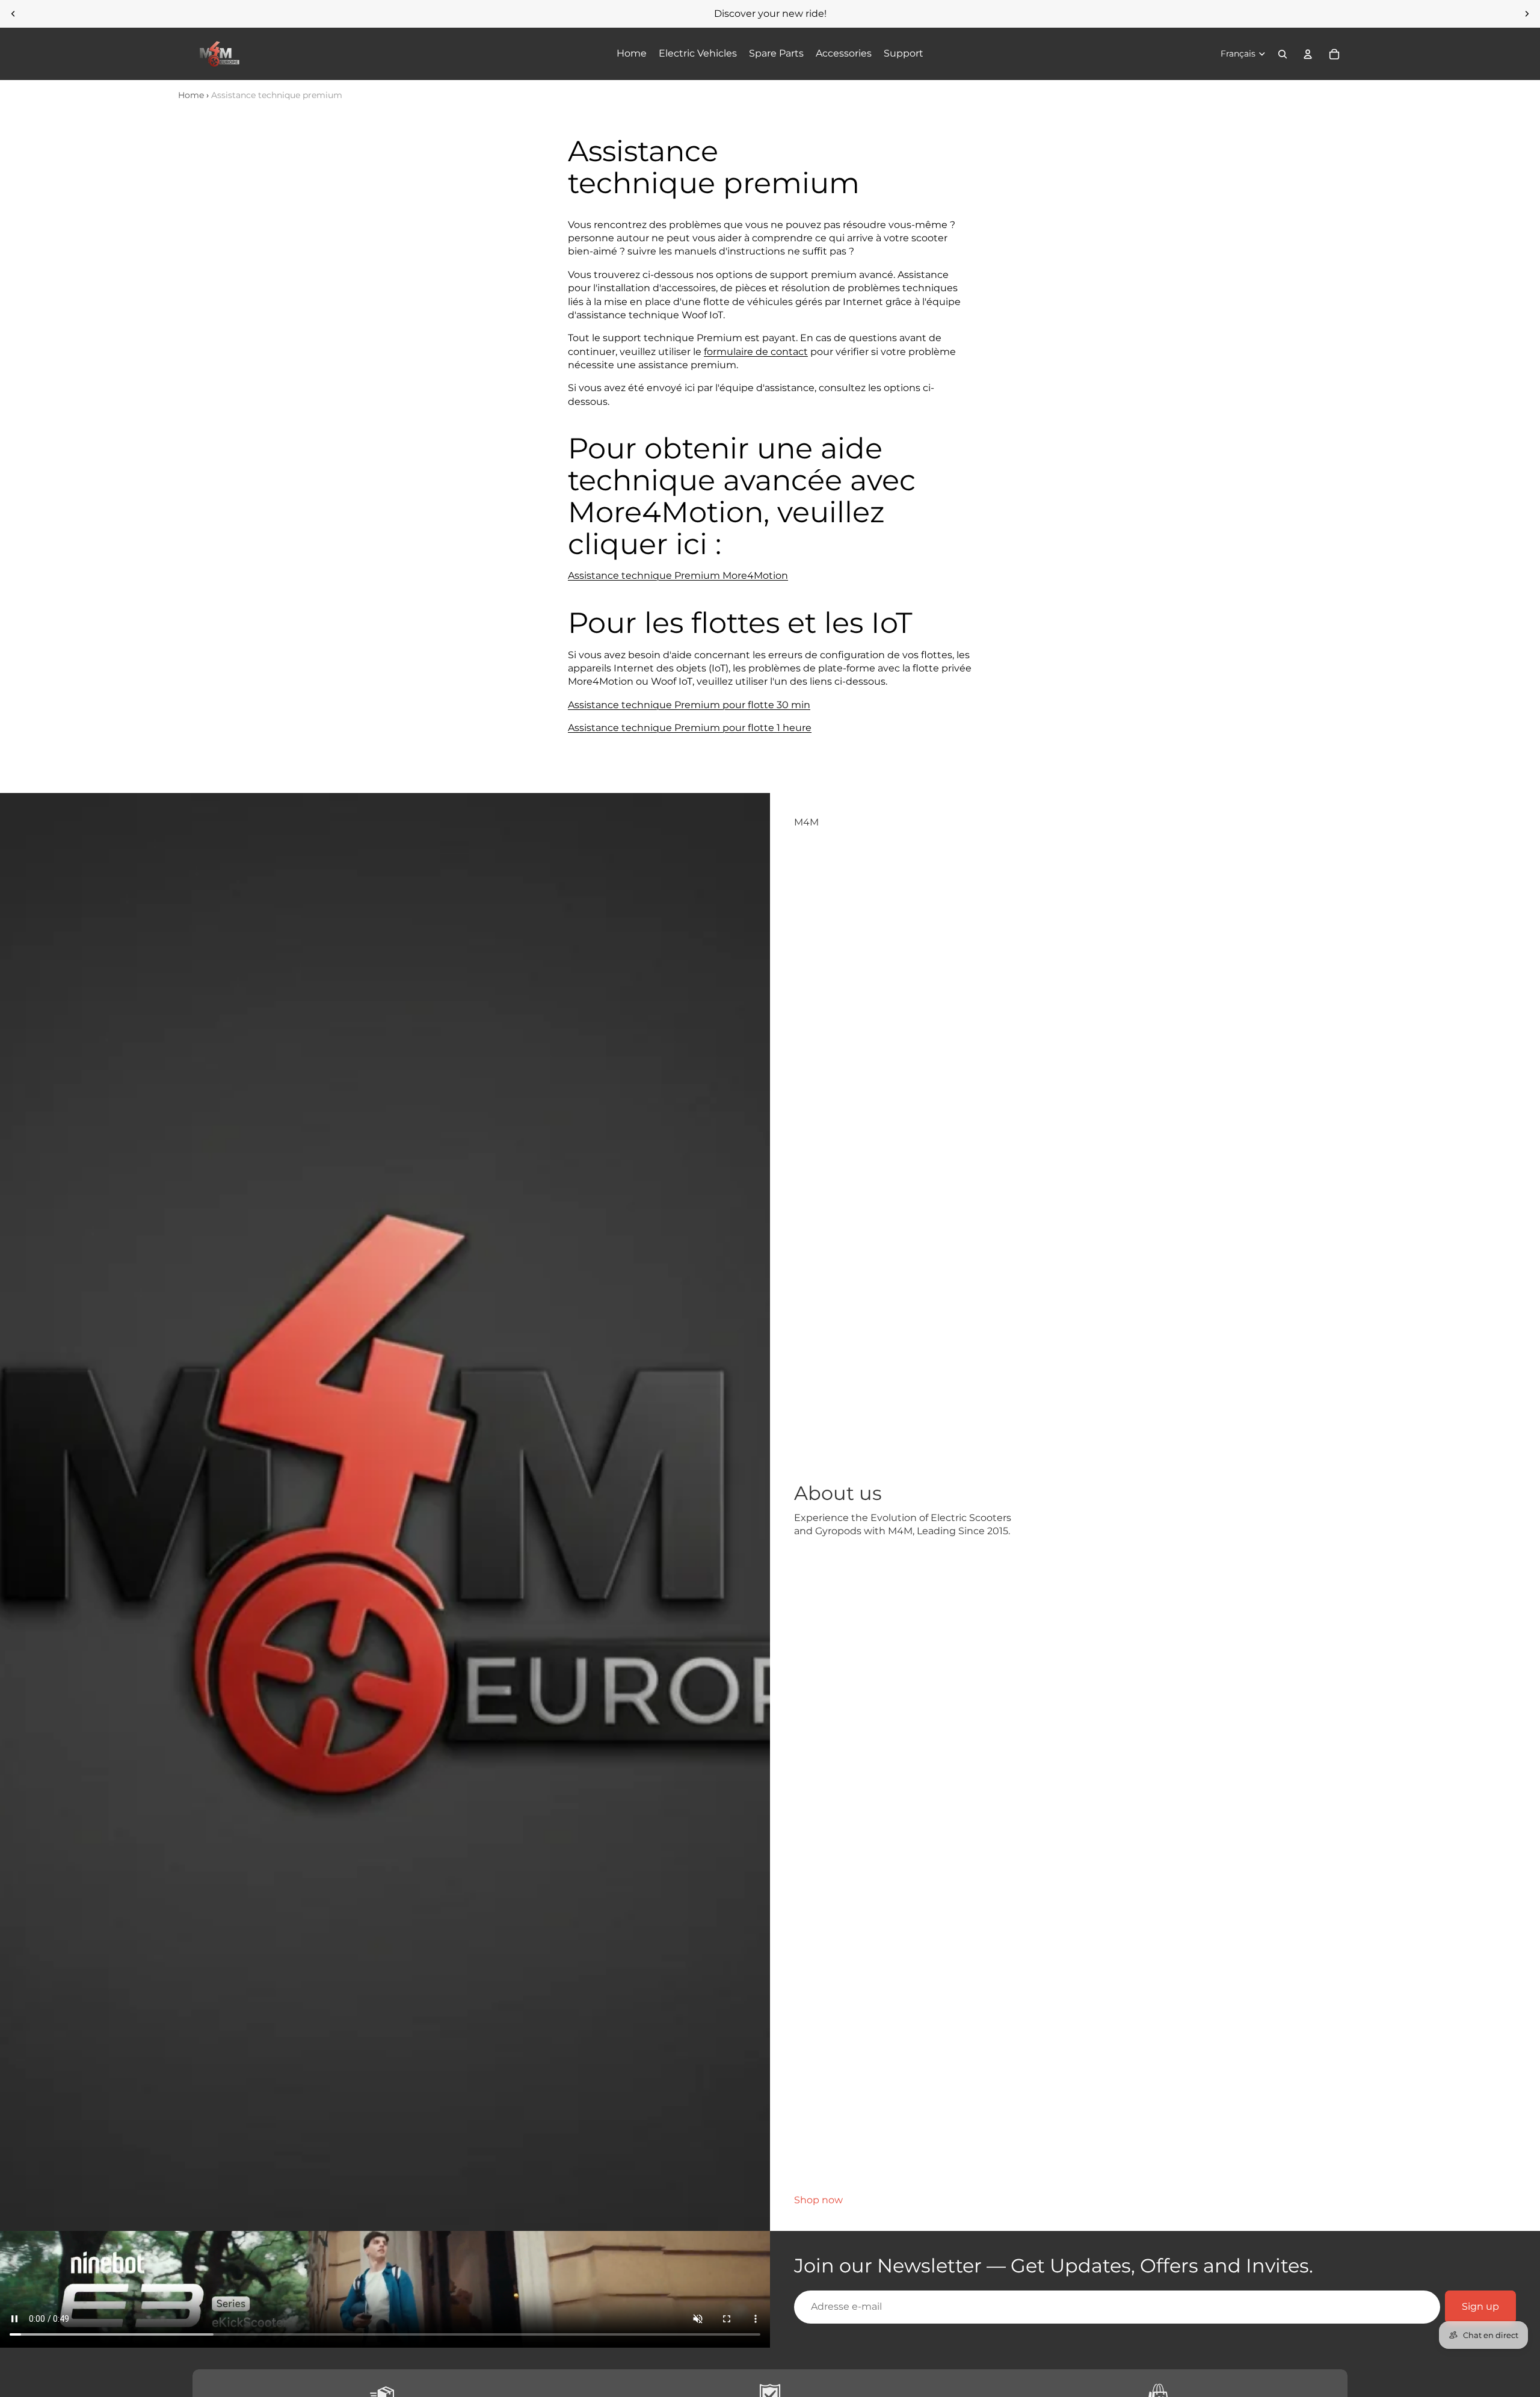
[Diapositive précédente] (13, 14)
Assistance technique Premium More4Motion (678, 575)
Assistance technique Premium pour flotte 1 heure (690, 728)
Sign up (1480, 2306)
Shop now (818, 2200)
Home (191, 95)
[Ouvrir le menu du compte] (1308, 54)
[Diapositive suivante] (1527, 14)
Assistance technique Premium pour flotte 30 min (689, 705)
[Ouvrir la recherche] (1283, 54)
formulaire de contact (756, 352)
